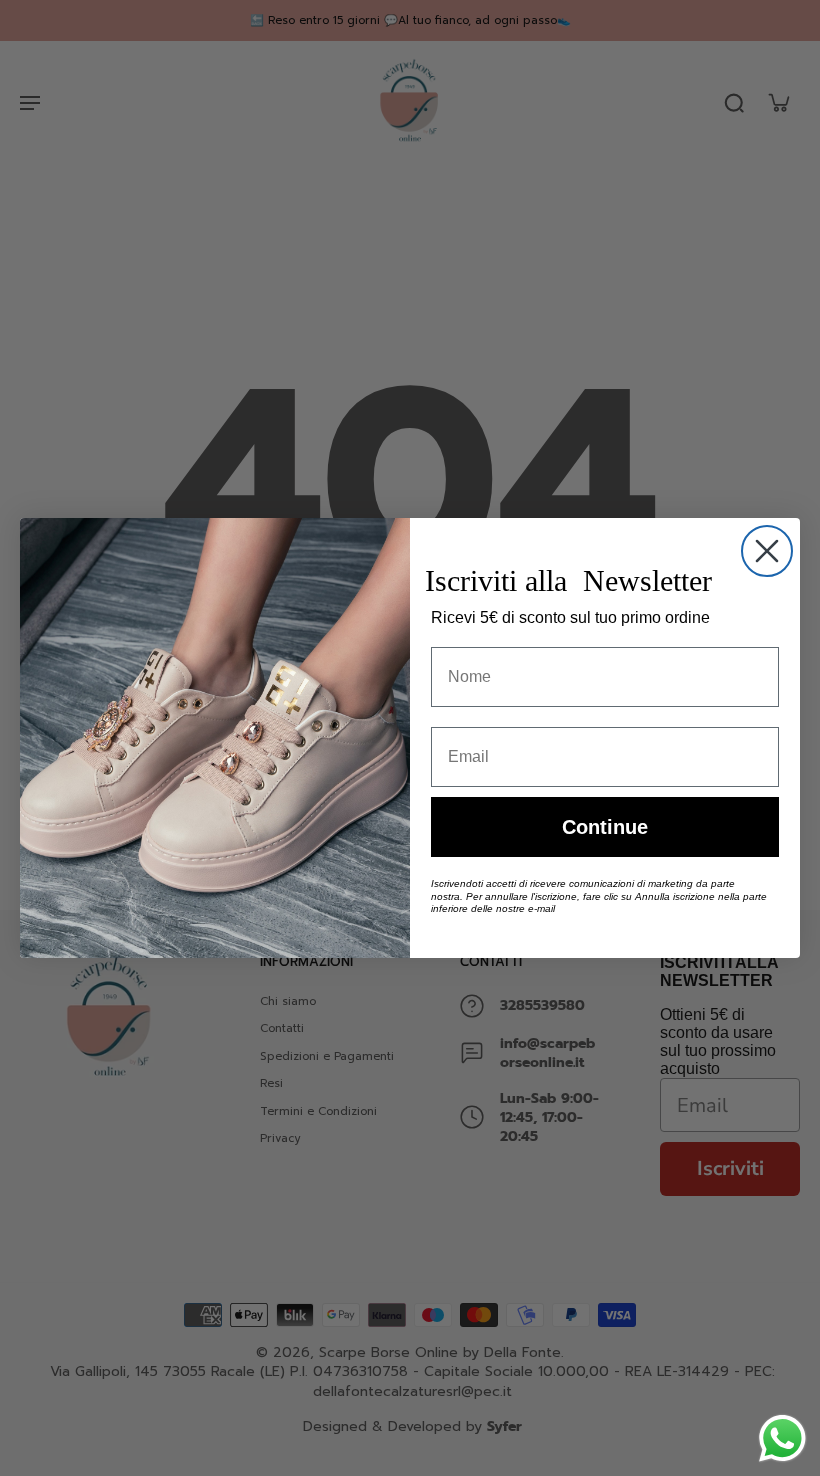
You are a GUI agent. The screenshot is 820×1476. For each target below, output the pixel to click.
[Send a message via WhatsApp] (782, 1438)
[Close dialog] (767, 551)
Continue (605, 827)
